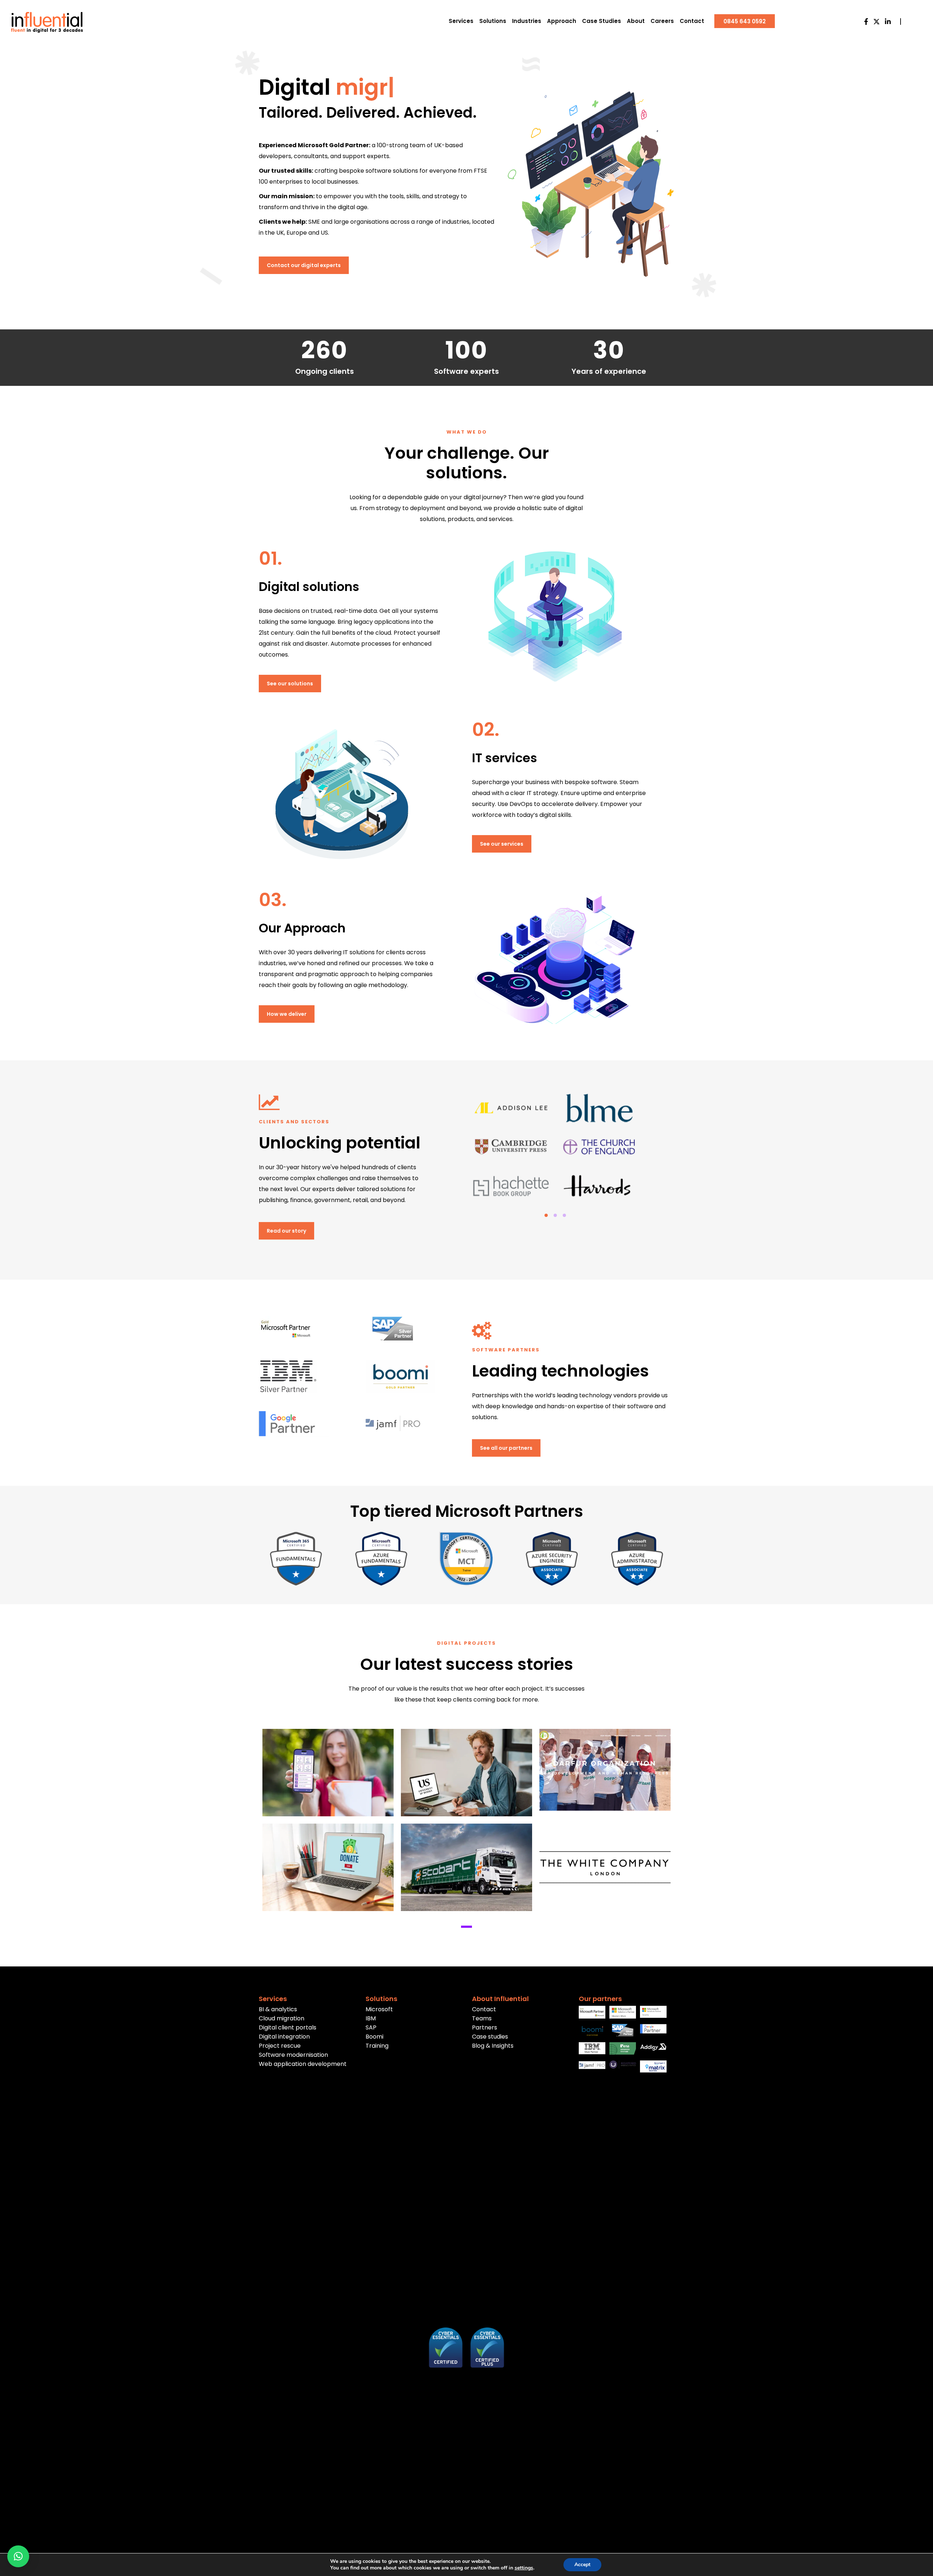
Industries (527, 21)
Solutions (493, 21)
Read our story (286, 1231)
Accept (582, 2565)
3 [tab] (564, 1215)
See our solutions (290, 684)
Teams (482, 2018)
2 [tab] (555, 1215)
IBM (371, 2018)
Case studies (490, 2037)
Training (377, 2046)
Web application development (303, 2064)
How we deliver (287, 1014)
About (636, 21)
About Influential (500, 1999)
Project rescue (280, 2046)
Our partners (600, 1999)
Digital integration (284, 2037)
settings (524, 2568)
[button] (18, 2556)
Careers (662, 21)
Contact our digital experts (304, 265)
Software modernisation (293, 2055)
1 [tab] (546, 1215)
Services (461, 21)
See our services (502, 844)
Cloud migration (282, 2018)
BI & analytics (278, 2009)
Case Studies (602, 21)
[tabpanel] (555, 1148)
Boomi (374, 2037)
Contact (692, 21)
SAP (371, 2027)
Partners (485, 2027)
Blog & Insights (493, 2046)
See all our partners (506, 1448)
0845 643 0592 (745, 21)
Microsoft (379, 2009)
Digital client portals (288, 2027)
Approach (562, 21)
